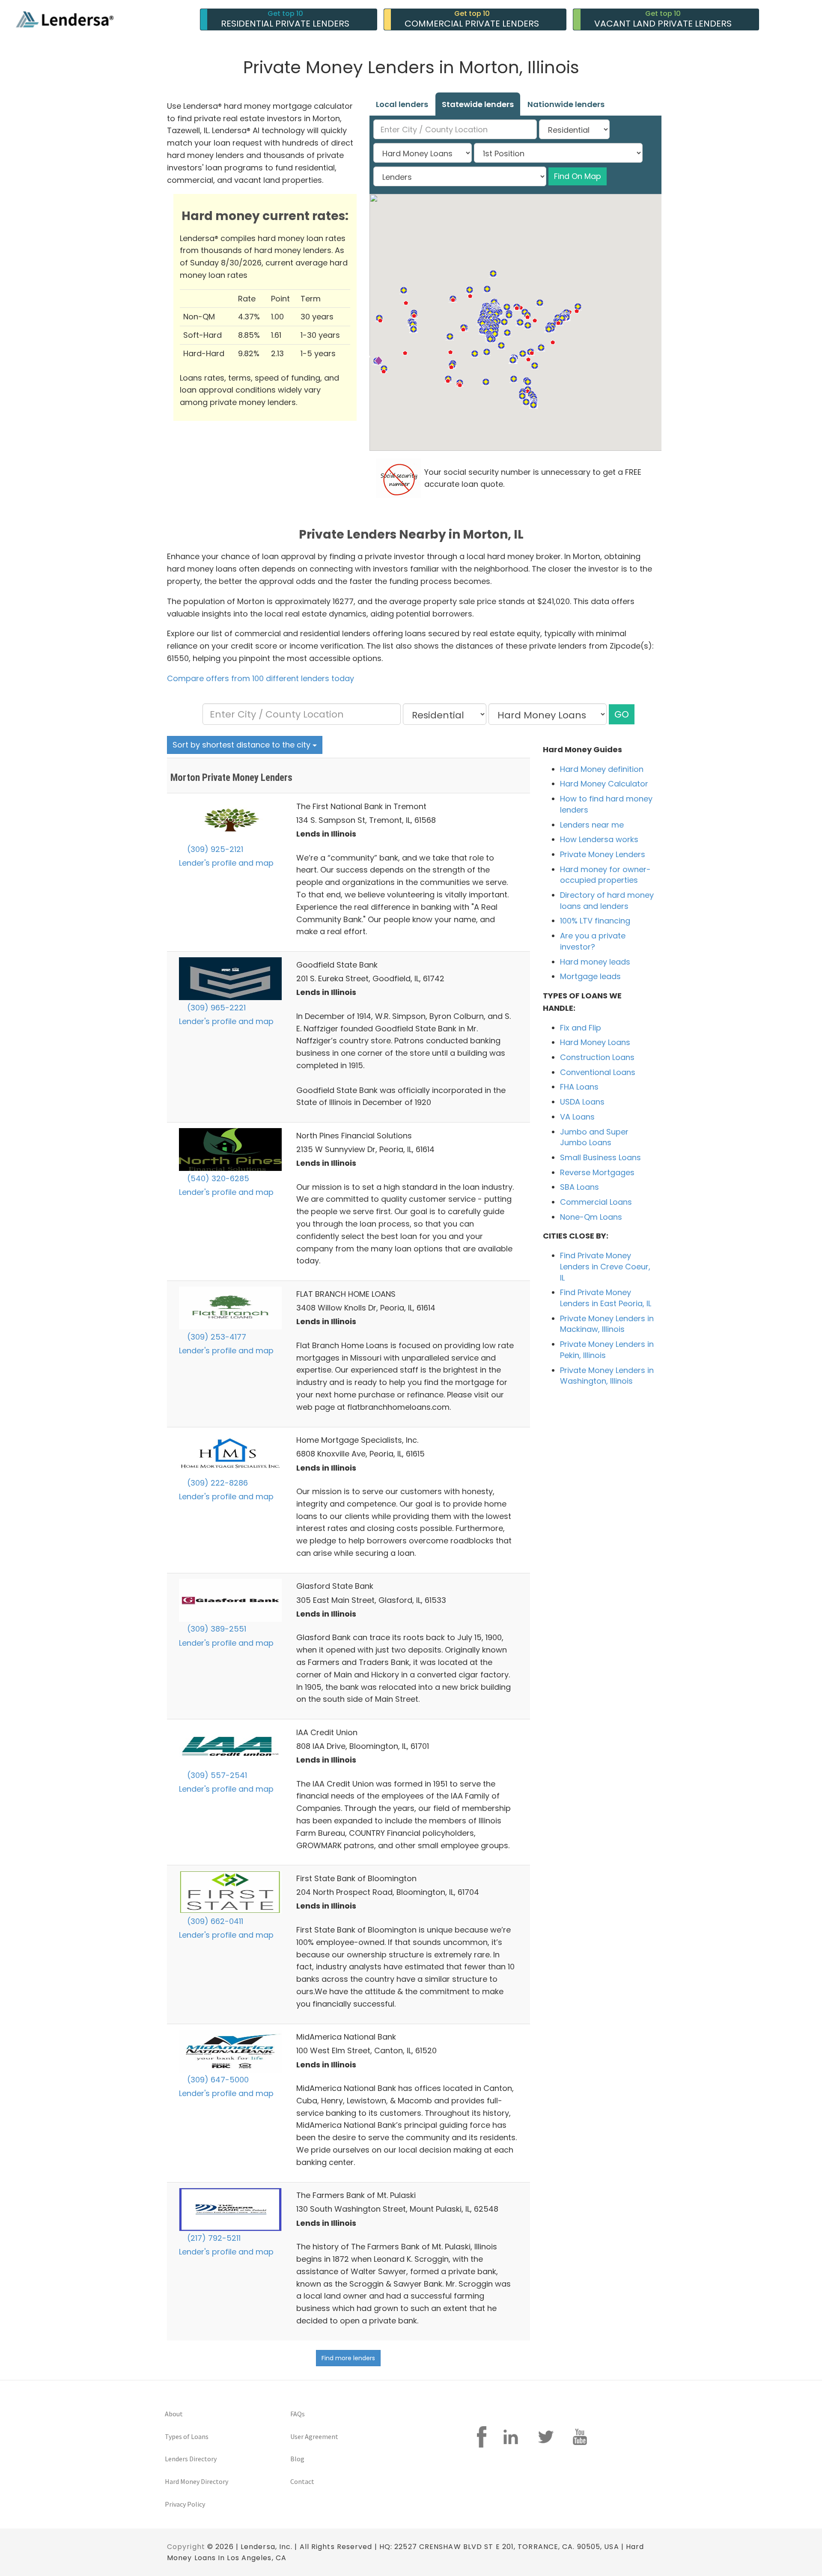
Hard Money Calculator (604, 784)
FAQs (298, 2414)
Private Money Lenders (603, 854)
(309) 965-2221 (215, 1008)
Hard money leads (595, 962)
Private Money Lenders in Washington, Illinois (607, 1376)
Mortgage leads (590, 976)
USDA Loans (582, 1102)
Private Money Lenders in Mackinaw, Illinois (607, 1324)
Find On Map (578, 176)
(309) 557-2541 (216, 1775)
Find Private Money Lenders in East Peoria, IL (606, 1298)
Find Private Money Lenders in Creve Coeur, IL (605, 1266)
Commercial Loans (596, 1202)
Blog (297, 2459)
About (174, 2414)
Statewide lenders (478, 104)
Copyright (186, 2547)
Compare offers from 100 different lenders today (261, 678)
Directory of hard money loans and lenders (607, 901)
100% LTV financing (595, 921)
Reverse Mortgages (597, 1172)
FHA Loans (579, 1087)
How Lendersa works (599, 839)
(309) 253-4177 (216, 1337)
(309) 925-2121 (214, 849)
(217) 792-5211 (213, 2238)
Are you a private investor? (593, 941)
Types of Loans (187, 2436)
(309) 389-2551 (216, 1629)
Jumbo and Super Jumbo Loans (594, 1137)
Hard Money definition (602, 769)
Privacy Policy (185, 2504)
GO (622, 714)
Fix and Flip (581, 1028)
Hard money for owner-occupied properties (605, 875)
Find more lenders (348, 2358)
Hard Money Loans (595, 1042)
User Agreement (314, 2436)
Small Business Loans (600, 1157)
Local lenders (402, 104)
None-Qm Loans (591, 1217)
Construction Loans (597, 1057)
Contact (302, 2481)
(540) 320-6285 (217, 1178)
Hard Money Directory (197, 2481)
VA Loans (577, 1117)
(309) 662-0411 (214, 1921)
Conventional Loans (598, 1072)
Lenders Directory (191, 2459)
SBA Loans (579, 1187)
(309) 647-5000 (217, 2080)
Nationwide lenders (566, 104)
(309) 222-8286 (216, 1483)
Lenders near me (592, 825)
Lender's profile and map (226, 863)
